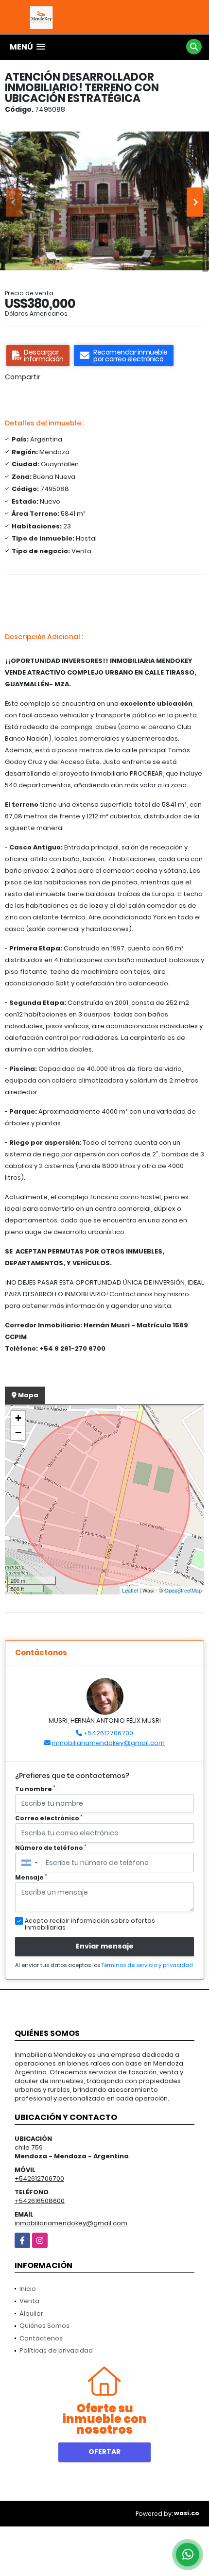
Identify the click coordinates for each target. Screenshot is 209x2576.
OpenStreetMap (183, 1590)
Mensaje (31, 1877)
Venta (29, 2301)
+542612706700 (108, 1733)
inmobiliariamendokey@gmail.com (108, 1743)
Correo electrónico (49, 1818)
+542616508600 (40, 2201)
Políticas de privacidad (56, 2350)
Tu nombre (35, 1789)
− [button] (18, 1432)
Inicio (28, 2289)
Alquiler (31, 2313)
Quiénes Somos (44, 2326)
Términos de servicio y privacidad (147, 1965)
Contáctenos (41, 2338)
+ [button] (18, 1418)
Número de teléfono (51, 1848)
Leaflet (130, 1590)
